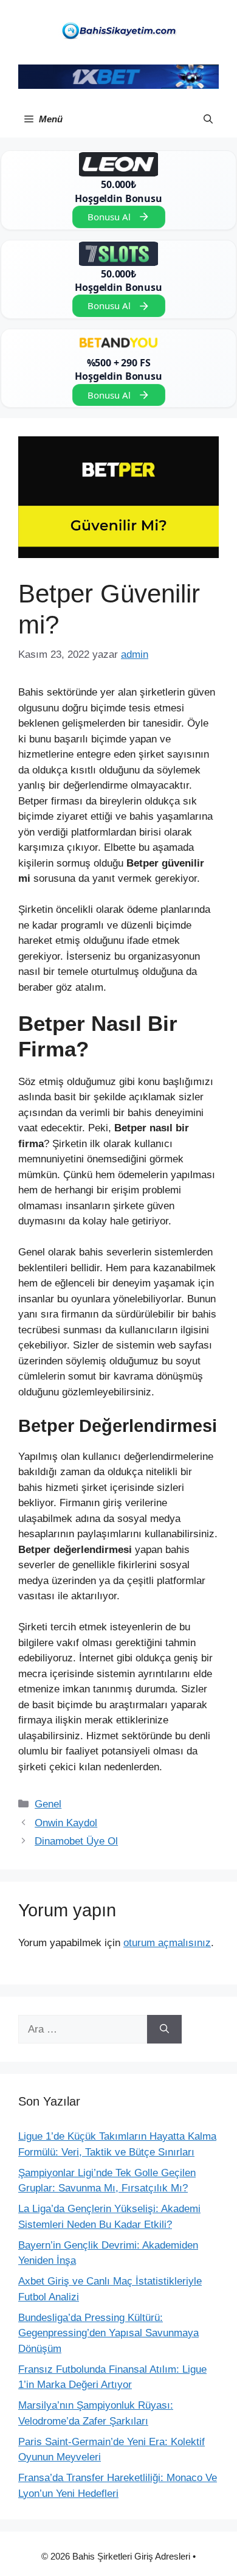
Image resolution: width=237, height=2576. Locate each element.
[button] (208, 119)
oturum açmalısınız (167, 1943)
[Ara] (164, 2030)
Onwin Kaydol (66, 1823)
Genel (48, 1804)
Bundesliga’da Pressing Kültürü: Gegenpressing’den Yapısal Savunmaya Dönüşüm (108, 2333)
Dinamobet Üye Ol (76, 1841)
